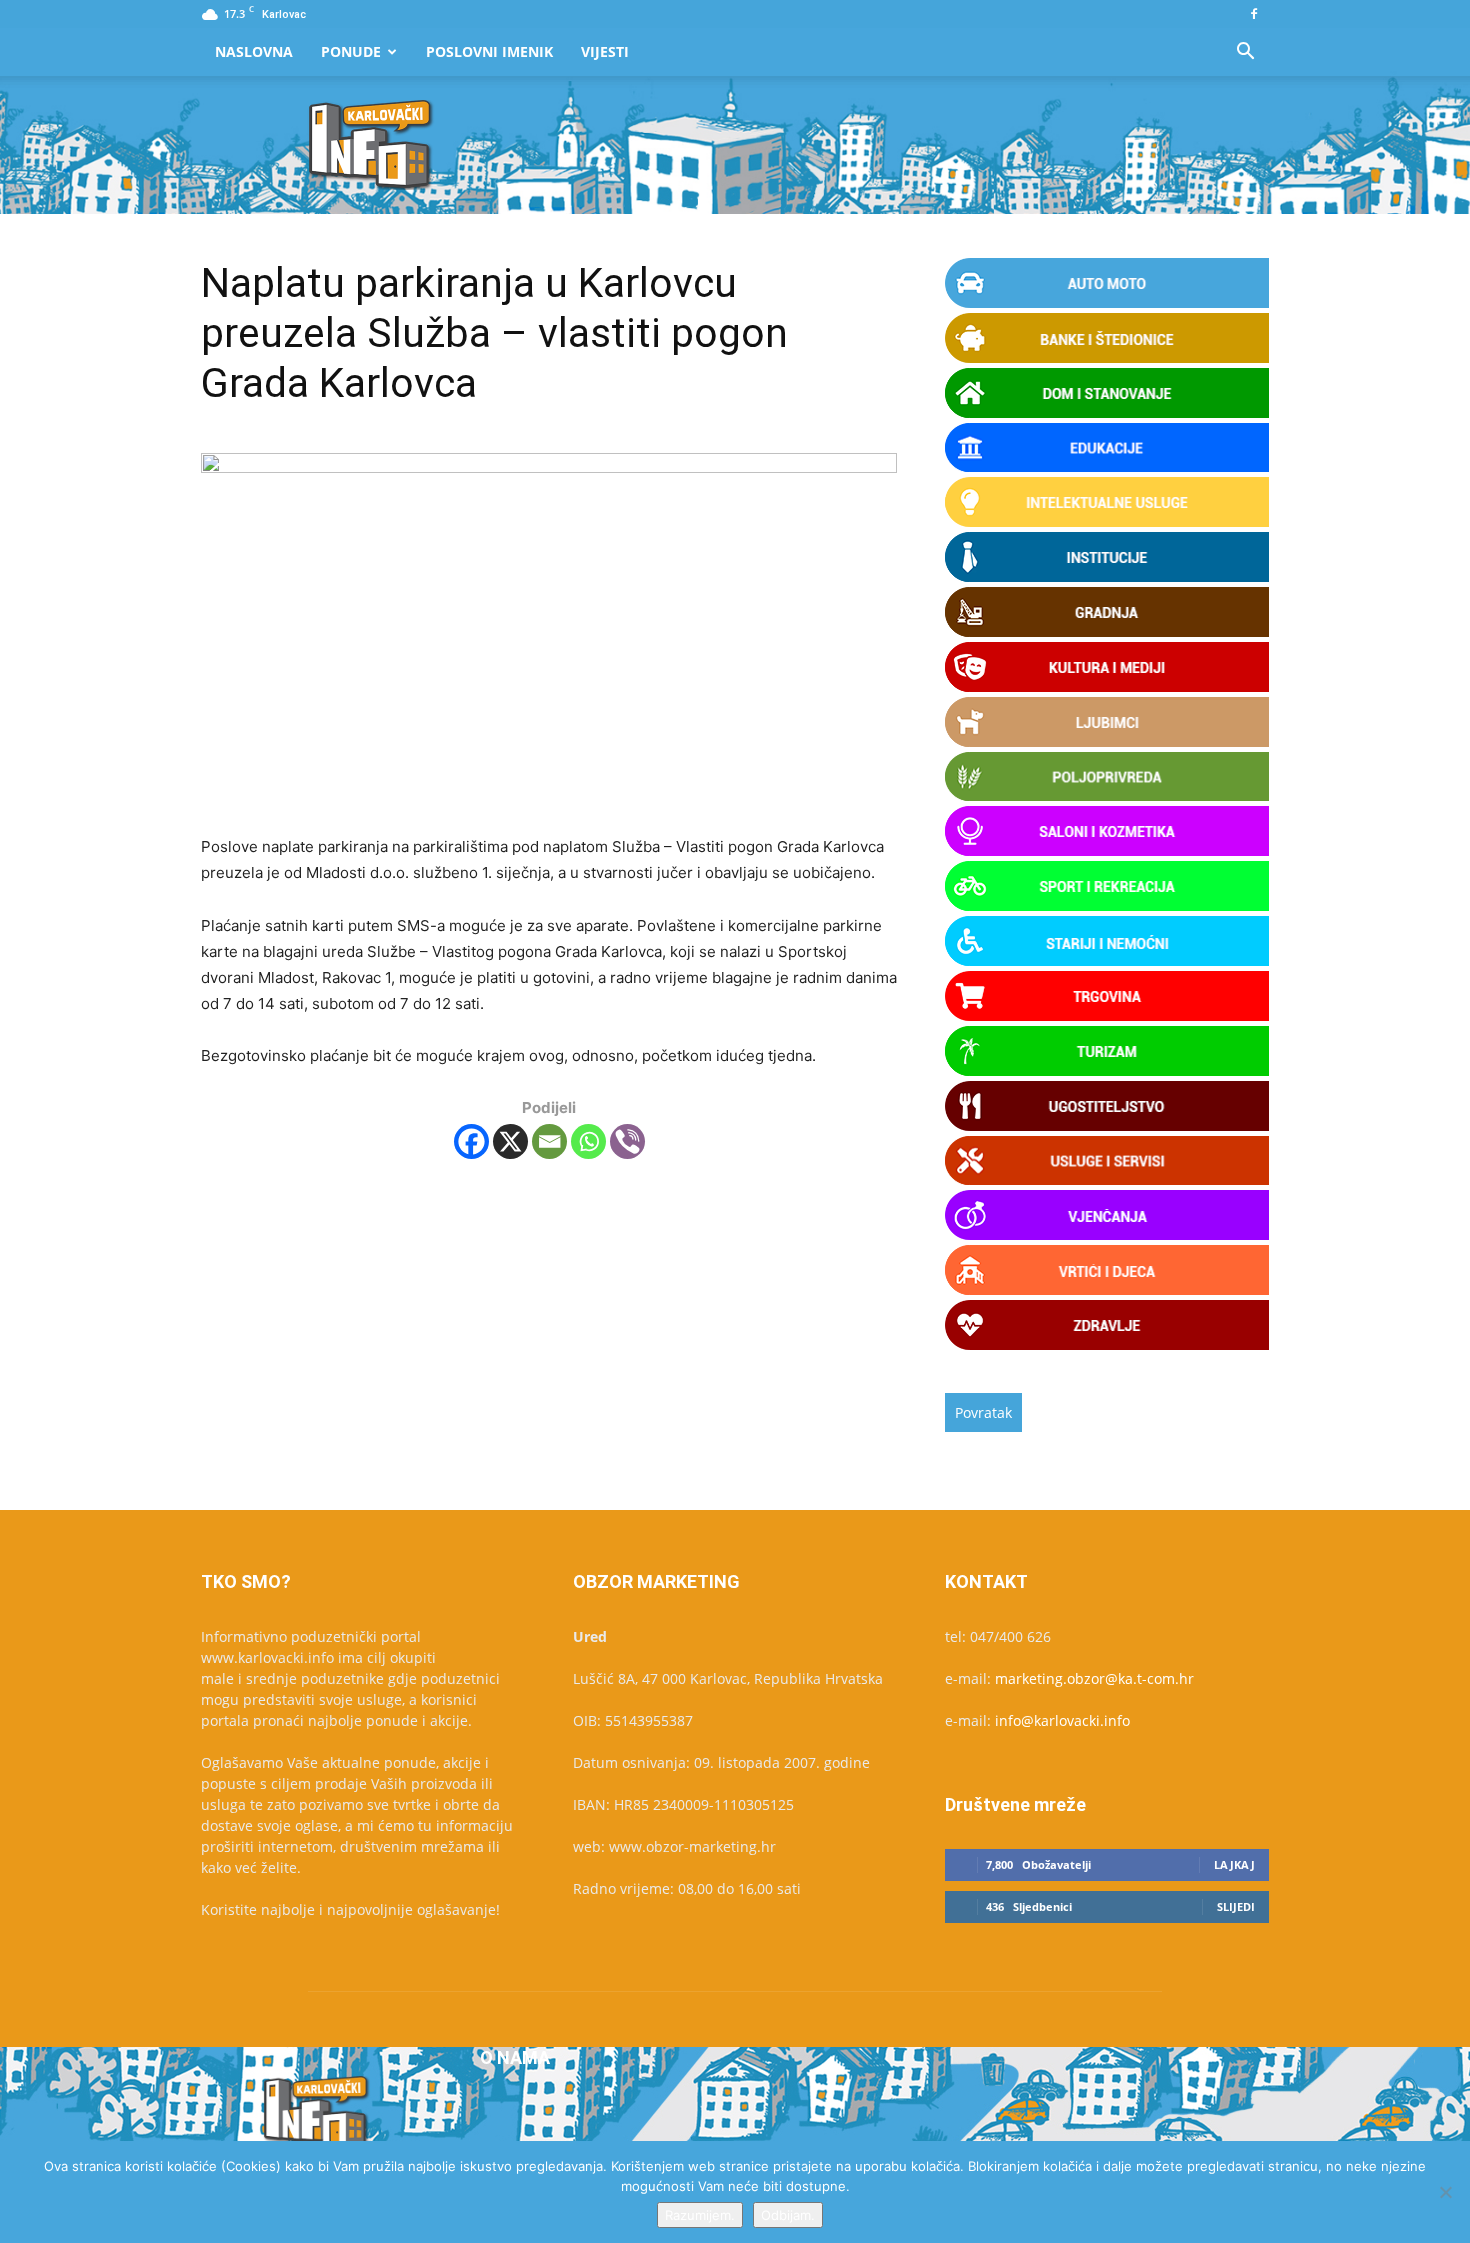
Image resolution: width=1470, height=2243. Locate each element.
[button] (1245, 53)
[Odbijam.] (1445, 2192)
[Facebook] (1254, 14)
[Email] (549, 1141)
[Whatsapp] (588, 1141)
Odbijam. (788, 2215)
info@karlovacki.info (1062, 1720)
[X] (510, 1141)
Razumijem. (700, 2215)
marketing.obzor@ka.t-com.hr (1094, 1678)
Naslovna (254, 51)
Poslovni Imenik (489, 51)
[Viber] (627, 1141)
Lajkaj (1234, 1864)
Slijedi (1236, 1906)
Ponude (351, 51)
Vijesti (605, 51)
